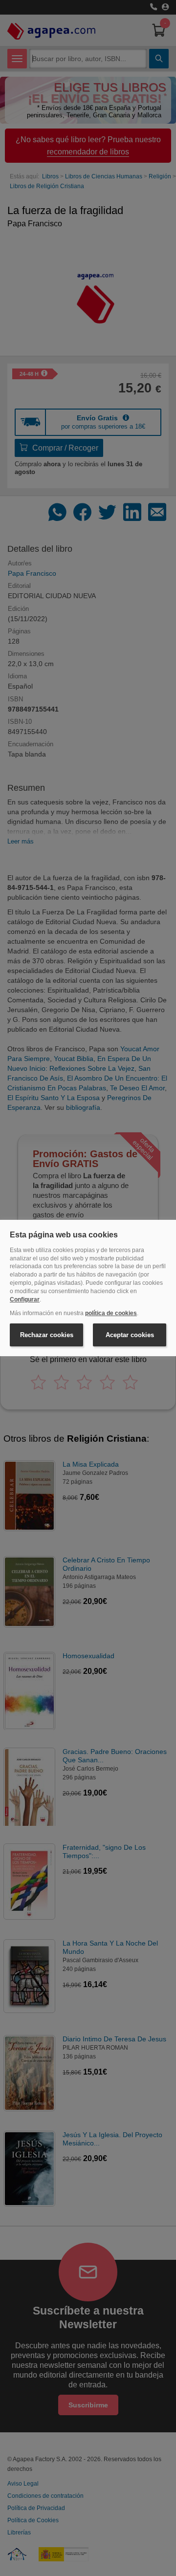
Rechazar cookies (47, 1335)
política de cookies (111, 1313)
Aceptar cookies (130, 1335)
